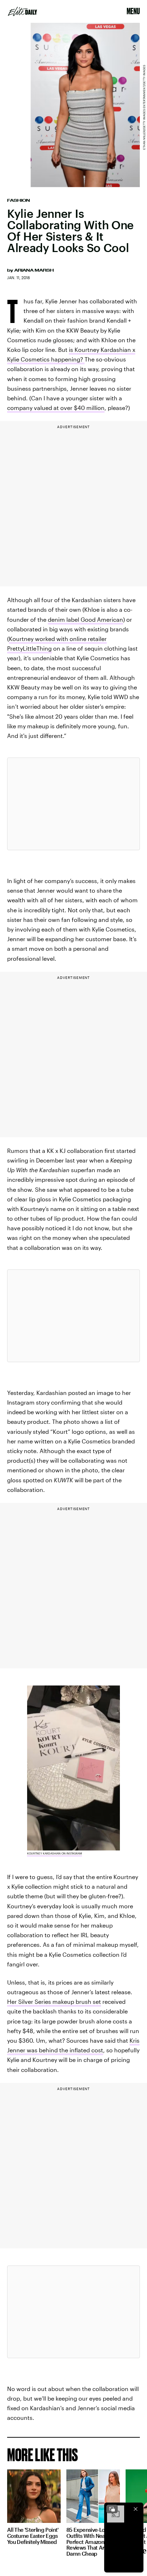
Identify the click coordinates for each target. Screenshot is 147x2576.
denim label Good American (85, 619)
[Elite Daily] (22, 11)
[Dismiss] (136, 2509)
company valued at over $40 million (56, 408)
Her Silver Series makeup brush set (54, 2002)
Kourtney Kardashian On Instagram (55, 1853)
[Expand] (112, 2509)
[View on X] (73, 804)
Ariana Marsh (34, 270)
